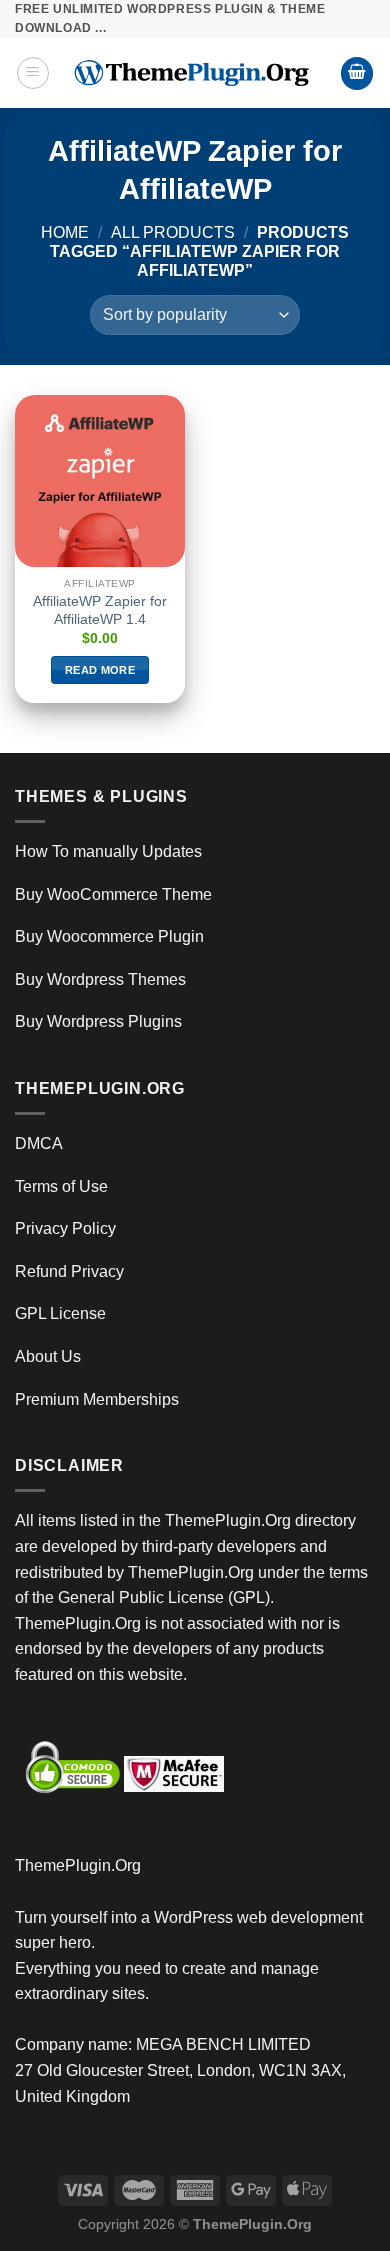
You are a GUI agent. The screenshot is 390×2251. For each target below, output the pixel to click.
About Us (48, 1356)
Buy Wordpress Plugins (98, 1021)
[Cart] (357, 73)
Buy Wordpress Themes (100, 979)
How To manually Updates (108, 851)
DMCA (39, 1143)
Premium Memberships (97, 1399)
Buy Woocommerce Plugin (109, 936)
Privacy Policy (65, 1228)
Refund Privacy (69, 1271)
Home (65, 232)
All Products (173, 232)
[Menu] (33, 73)
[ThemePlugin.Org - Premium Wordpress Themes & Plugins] (195, 73)
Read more (100, 670)
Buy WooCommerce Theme (113, 894)
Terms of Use (61, 1186)
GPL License (60, 1313)
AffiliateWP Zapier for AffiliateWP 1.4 (100, 610)
